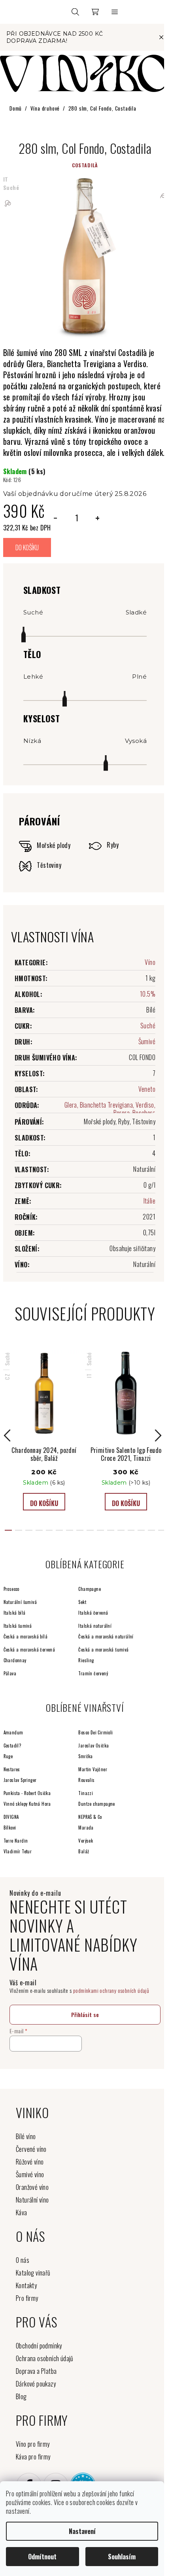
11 (121, 1530)
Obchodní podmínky (39, 2346)
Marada (86, 1828)
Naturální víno (32, 2200)
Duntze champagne (96, 1804)
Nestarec (12, 1769)
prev (9, 1435)
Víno (150, 962)
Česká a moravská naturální (106, 1636)
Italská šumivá (18, 1626)
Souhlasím (122, 2557)
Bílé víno (26, 2136)
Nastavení (82, 2531)
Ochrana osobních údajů (45, 2358)
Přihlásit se (85, 2014)
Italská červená (93, 1613)
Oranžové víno (32, 2187)
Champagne (90, 1589)
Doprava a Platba (36, 2371)
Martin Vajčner (93, 1769)
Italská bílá (15, 1613)
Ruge (8, 1756)
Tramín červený (93, 1673)
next (161, 1435)
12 (131, 1530)
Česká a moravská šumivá (103, 1650)
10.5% (148, 994)
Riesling (86, 1660)
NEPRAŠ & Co (90, 1817)
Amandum (13, 1732)
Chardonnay (15, 1660)
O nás (23, 2260)
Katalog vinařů (33, 2273)
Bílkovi (10, 1828)
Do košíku (27, 547)
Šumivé (147, 1041)
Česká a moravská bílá (25, 1636)
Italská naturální (95, 1626)
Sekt (82, 1602)
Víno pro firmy (33, 2444)
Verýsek (86, 1841)
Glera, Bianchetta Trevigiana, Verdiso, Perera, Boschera (110, 1109)
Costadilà (85, 165)
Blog (21, 2396)
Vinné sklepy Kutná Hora (27, 1804)
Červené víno (31, 2149)
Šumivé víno (30, 2174)
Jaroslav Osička (93, 1745)
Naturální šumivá (20, 1602)
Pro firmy (27, 2298)
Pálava (10, 1673)
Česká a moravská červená (29, 1650)
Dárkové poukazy (36, 2384)
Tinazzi (86, 1793)
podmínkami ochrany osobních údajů (111, 1990)
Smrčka (85, 1756)
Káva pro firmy (33, 2457)
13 (141, 1530)
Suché (148, 1026)
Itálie (149, 1201)
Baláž (84, 1851)
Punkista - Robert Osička (27, 1793)
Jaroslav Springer (20, 1780)
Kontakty (26, 2285)
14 (151, 1530)
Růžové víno (30, 2162)
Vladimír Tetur (18, 1851)
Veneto (147, 1089)
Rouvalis (86, 1780)
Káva (22, 2212)
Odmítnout (42, 2557)
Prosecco (11, 1589)
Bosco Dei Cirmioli (95, 1732)
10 (111, 1530)
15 (162, 1530)
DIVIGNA (11, 1817)
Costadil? (12, 1745)
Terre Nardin (16, 1841)
